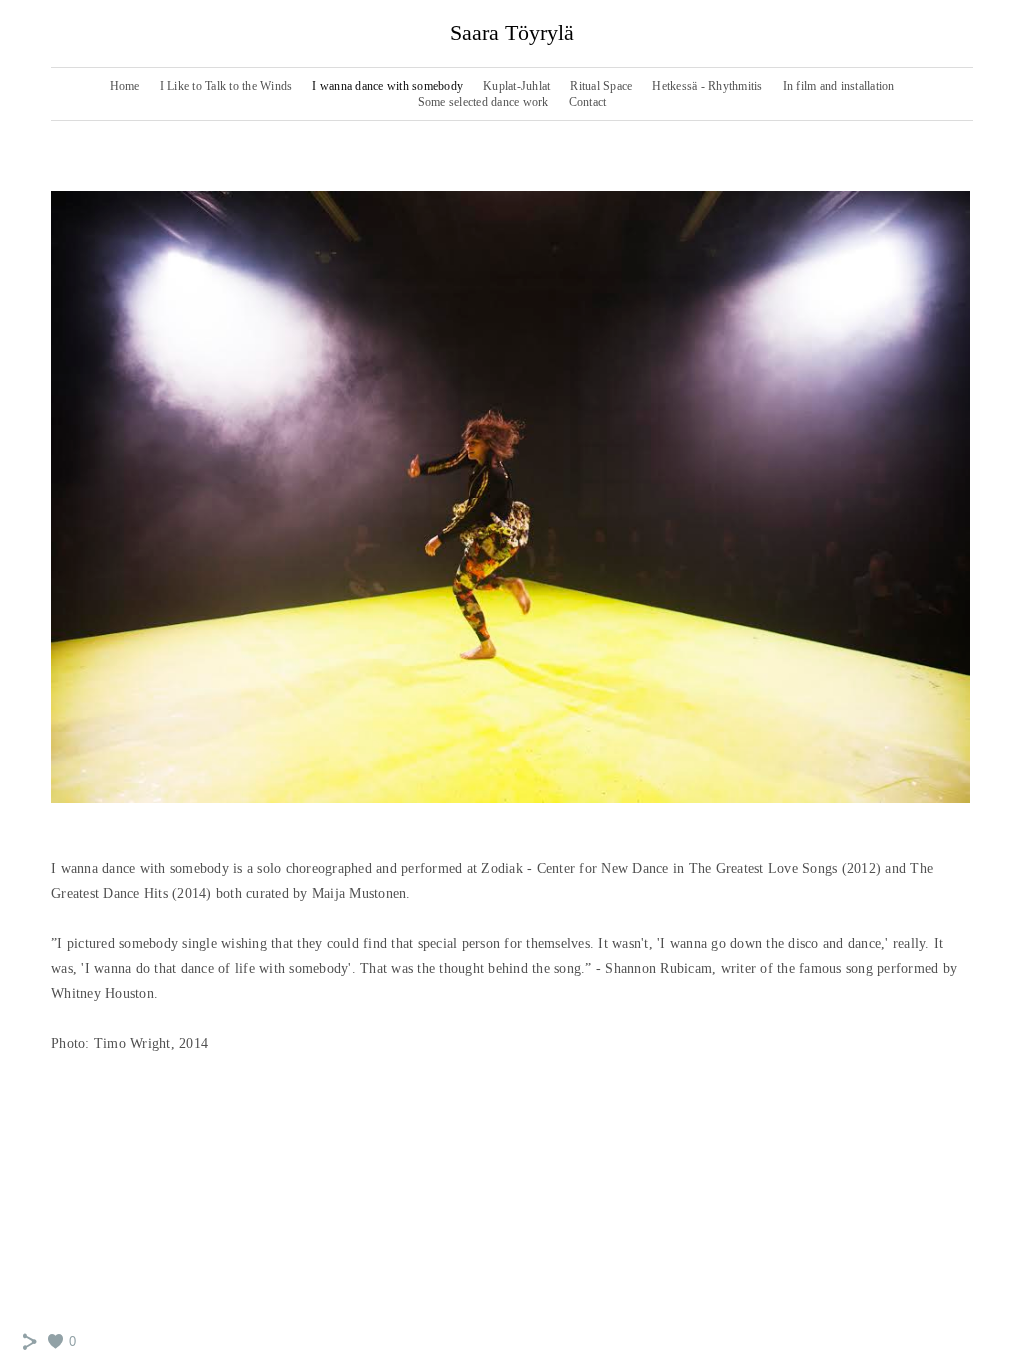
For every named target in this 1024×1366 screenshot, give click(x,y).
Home (125, 86)
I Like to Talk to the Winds (226, 86)
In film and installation (839, 86)
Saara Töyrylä (512, 32)
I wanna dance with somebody (387, 86)
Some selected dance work (483, 102)
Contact (588, 102)
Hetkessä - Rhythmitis (707, 86)
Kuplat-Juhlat (516, 86)
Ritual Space (601, 86)
